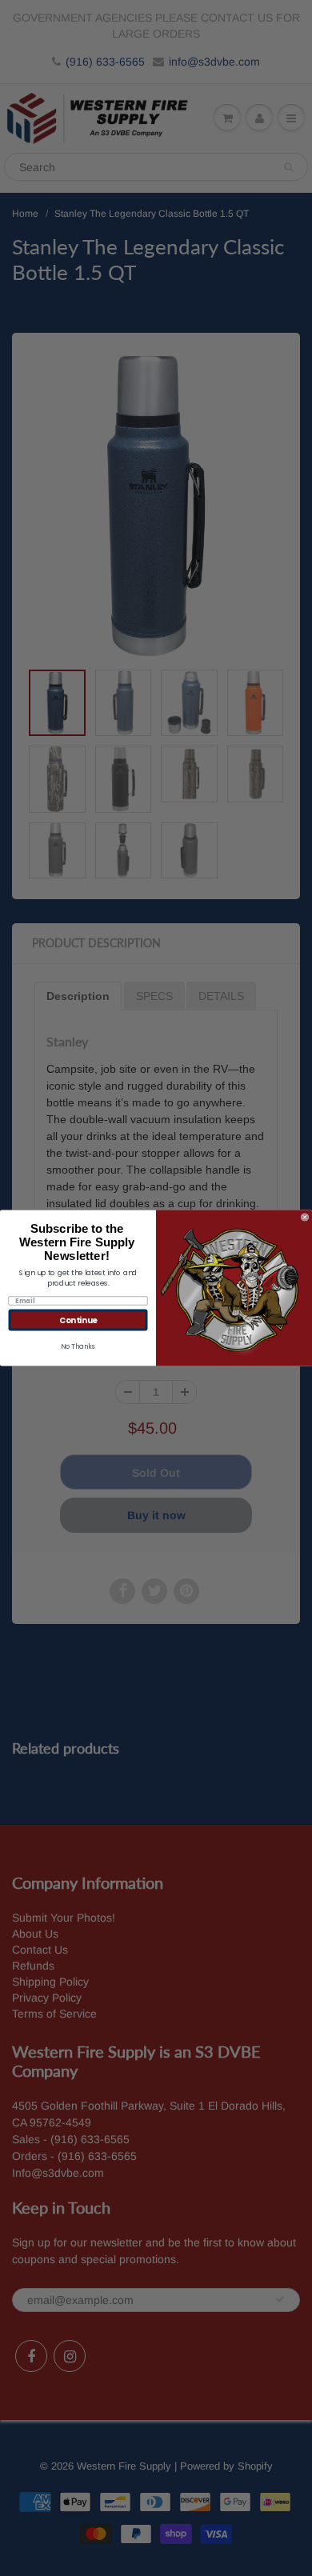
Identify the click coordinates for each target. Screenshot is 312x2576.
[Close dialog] (305, 1218)
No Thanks (78, 1346)
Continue (78, 1320)
